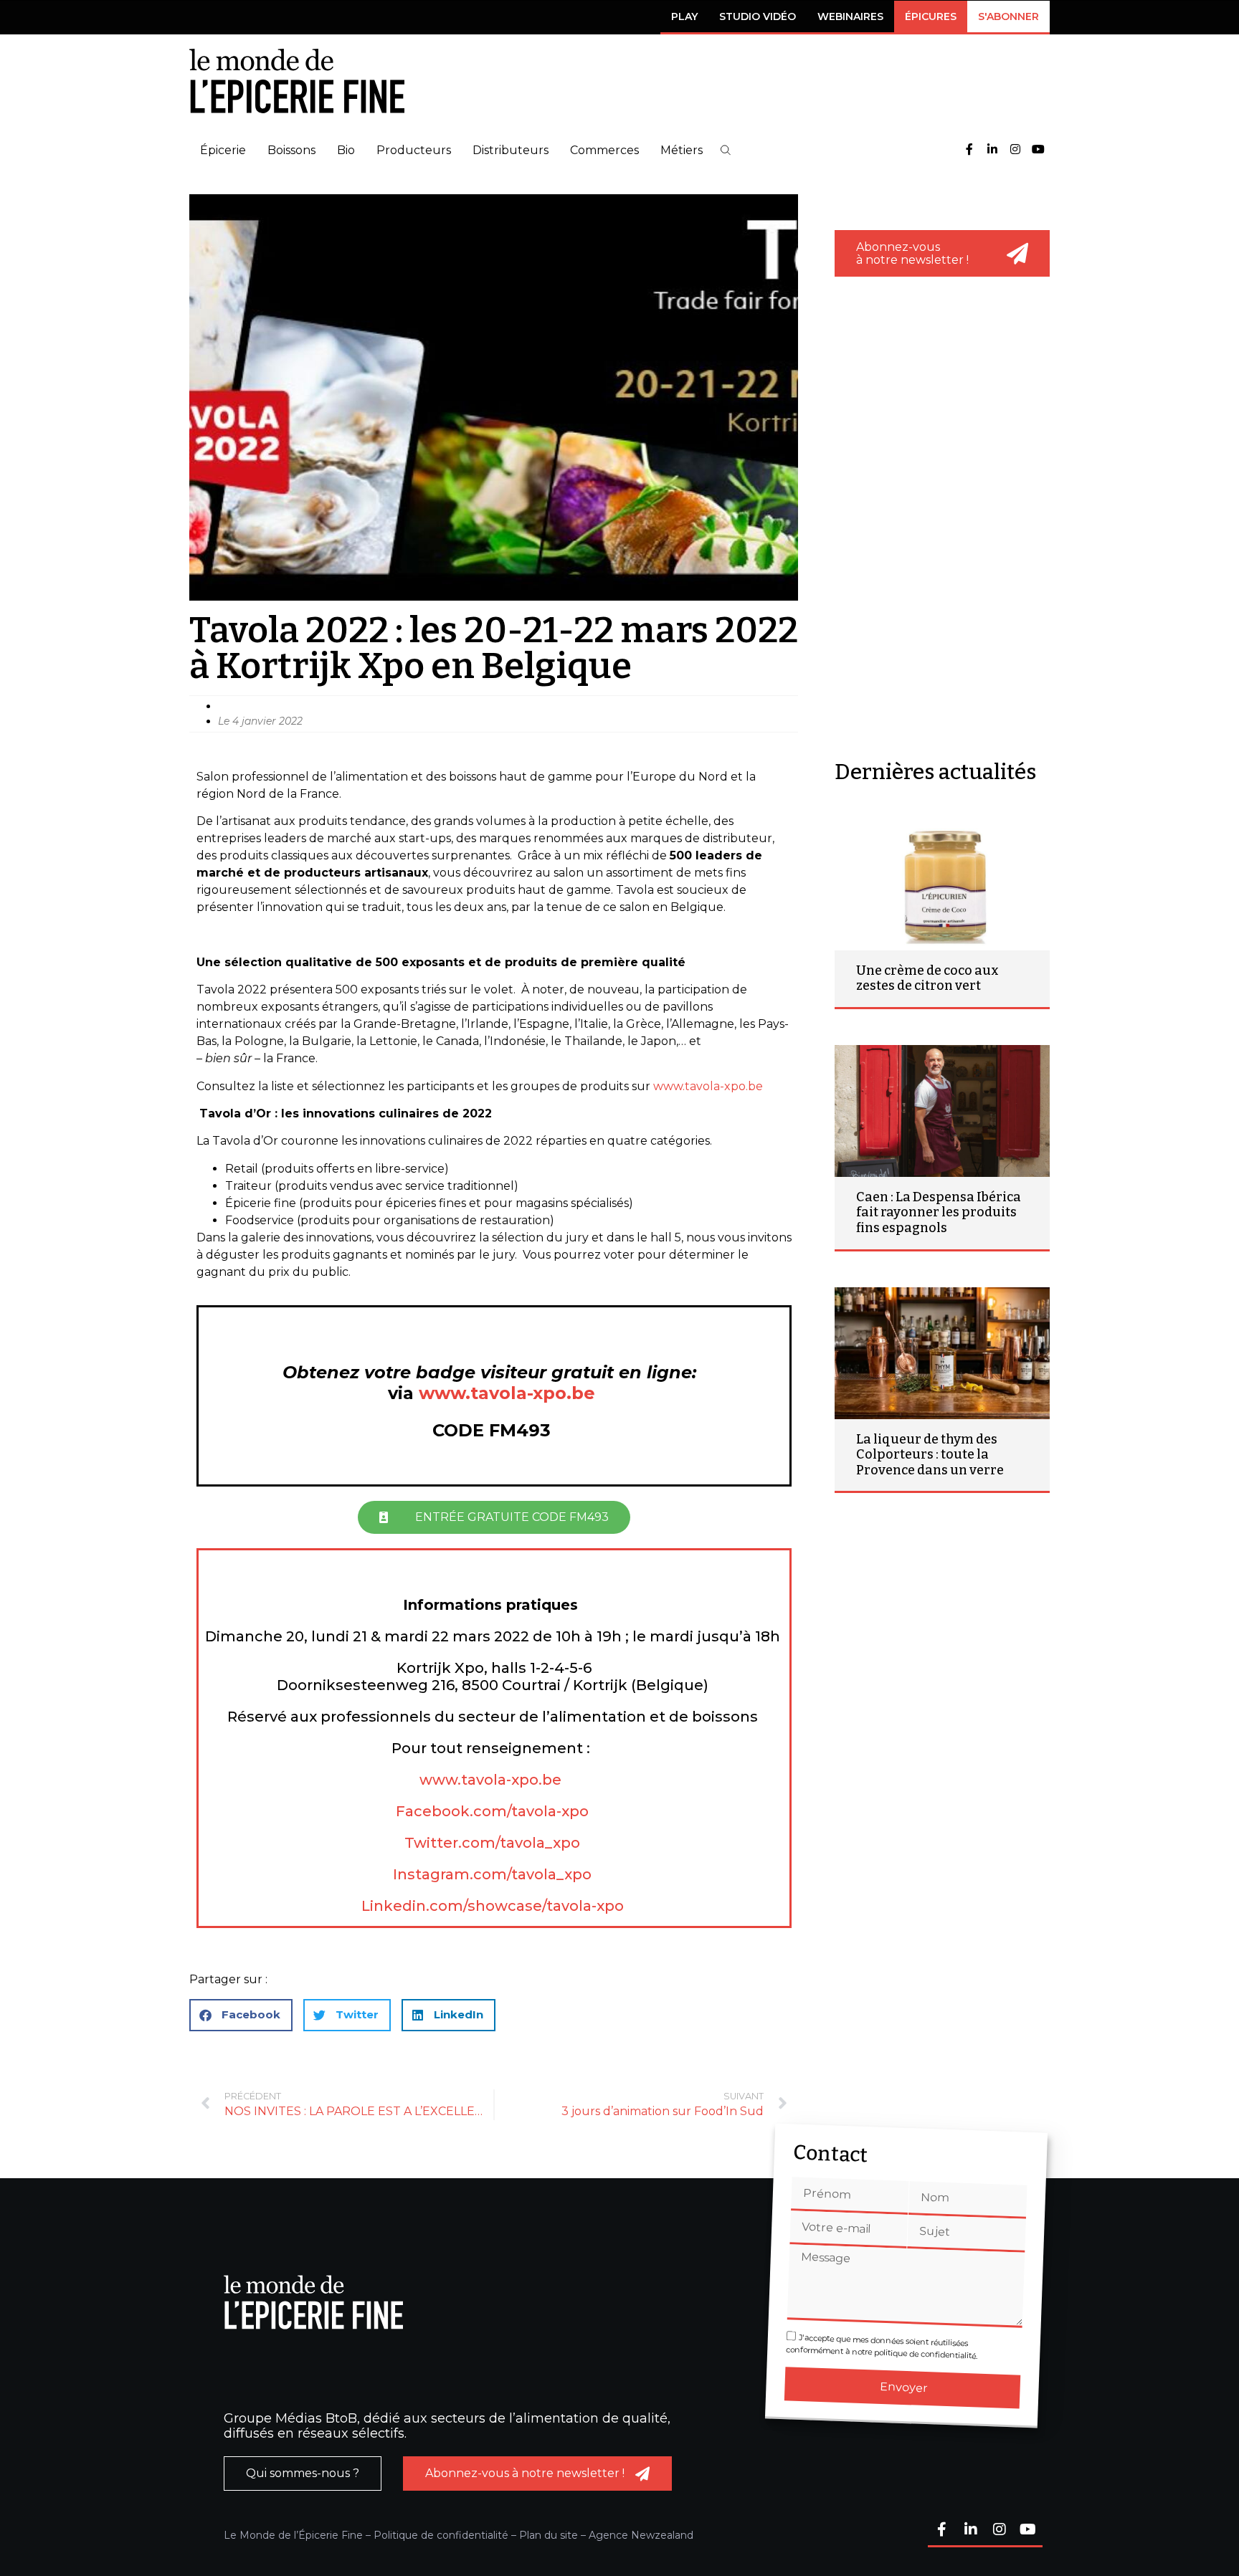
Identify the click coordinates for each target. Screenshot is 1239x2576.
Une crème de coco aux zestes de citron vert (927, 978)
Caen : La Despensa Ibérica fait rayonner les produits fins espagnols (939, 1212)
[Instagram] (1015, 150)
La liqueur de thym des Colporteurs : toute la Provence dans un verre (930, 1455)
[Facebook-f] (969, 150)
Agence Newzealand (641, 2535)
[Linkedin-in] (992, 150)
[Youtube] (1038, 150)
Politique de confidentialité (441, 2535)
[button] (726, 150)
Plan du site (549, 2535)
